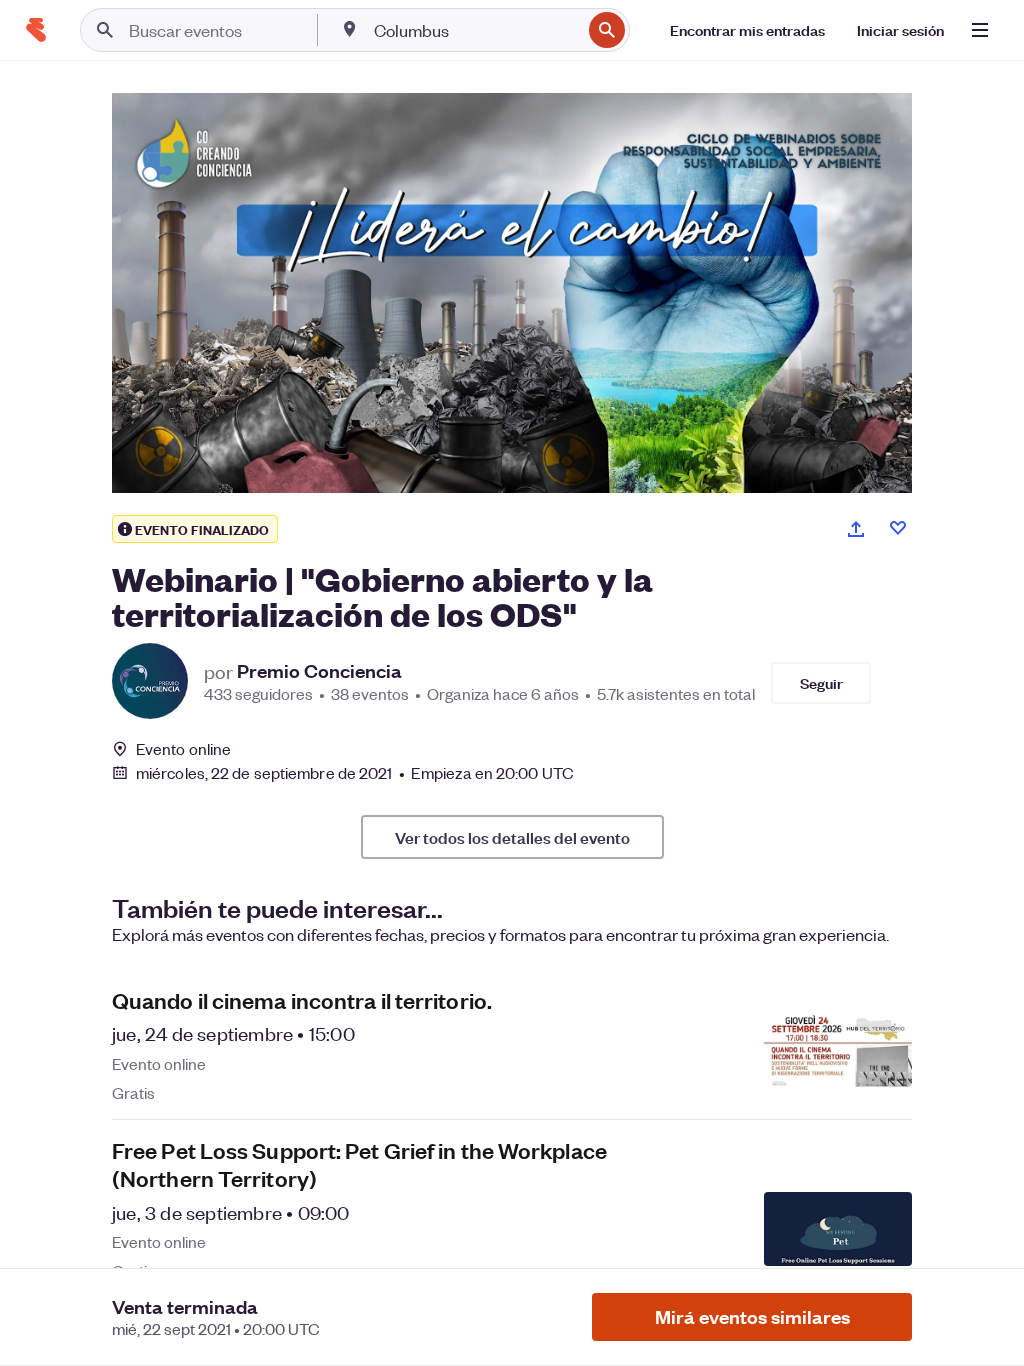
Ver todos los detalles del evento (512, 837)
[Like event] (898, 528)
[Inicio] (36, 30)
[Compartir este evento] (856, 529)
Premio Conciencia (319, 671)
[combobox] (475, 30)
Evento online (183, 749)
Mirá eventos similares (752, 1316)
